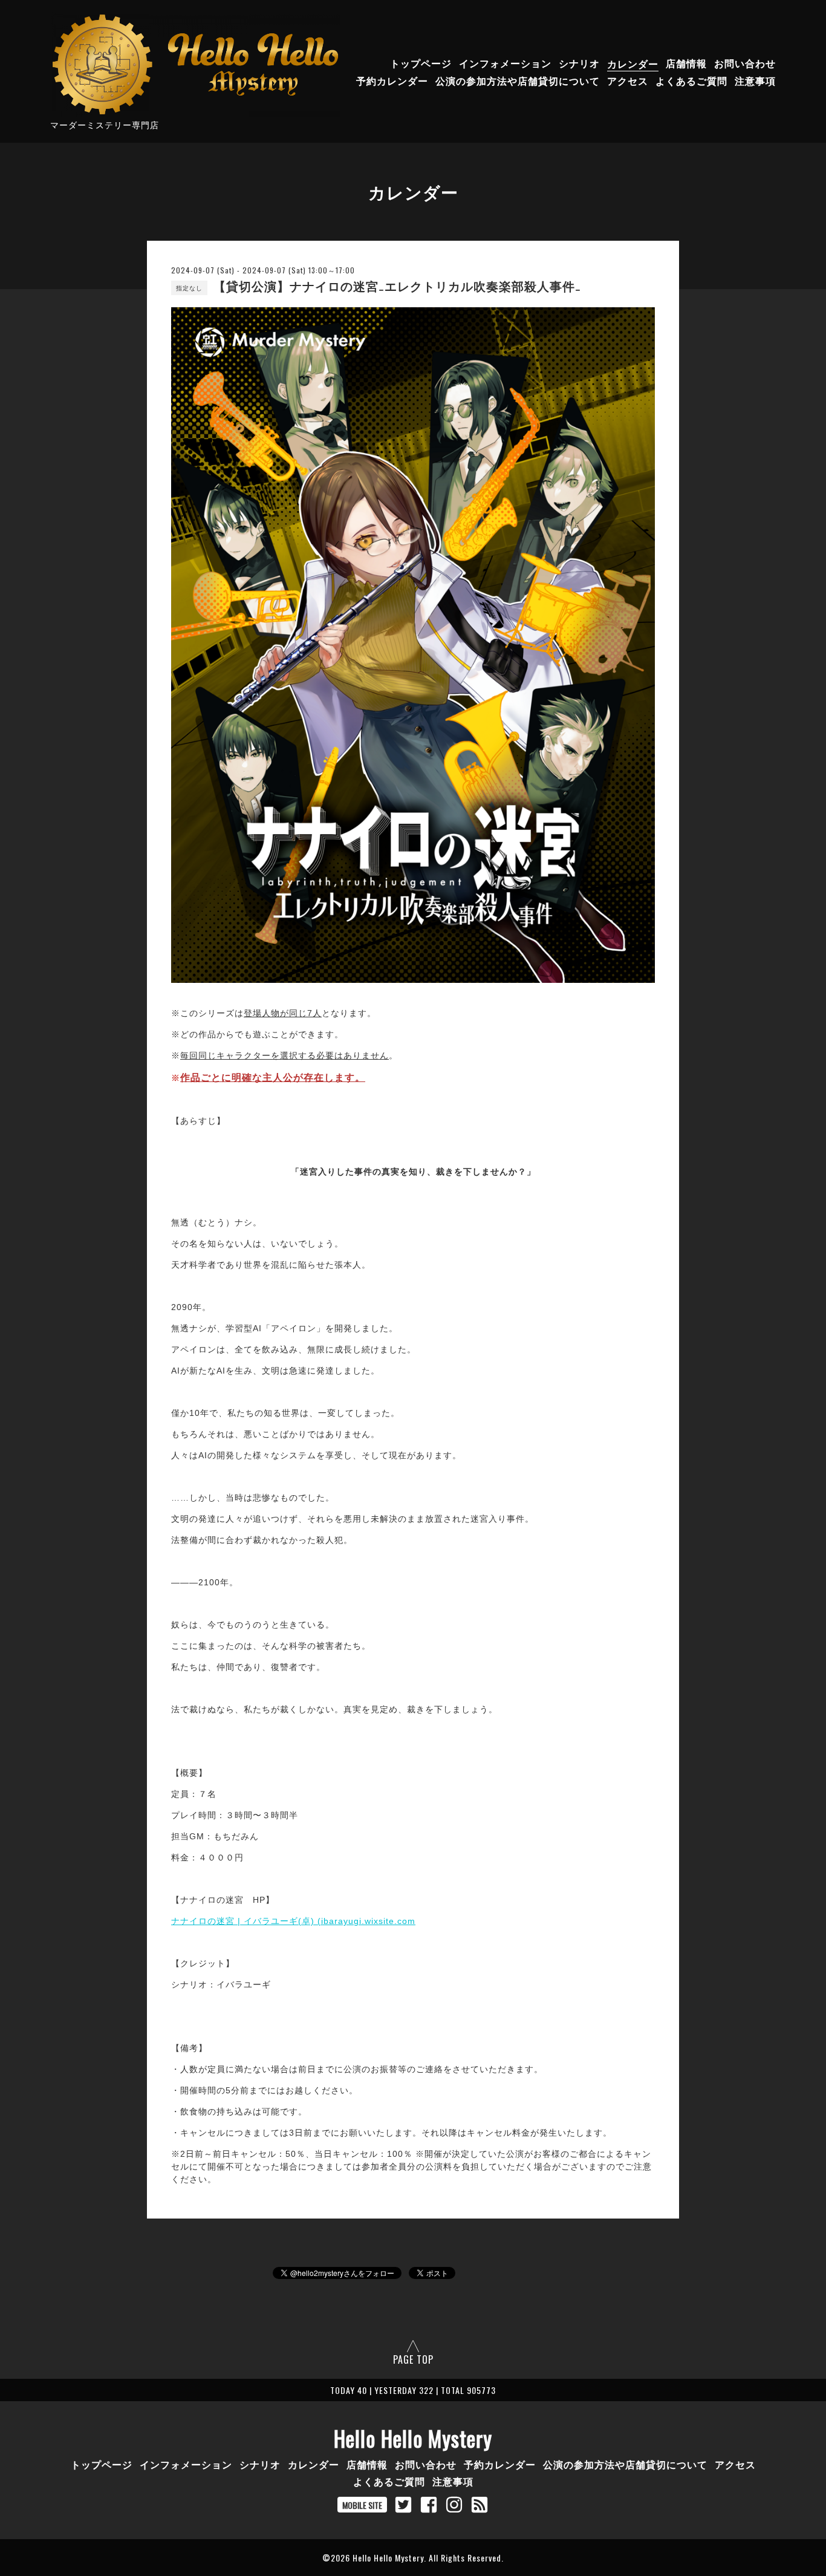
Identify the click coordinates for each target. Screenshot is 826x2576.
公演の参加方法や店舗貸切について (518, 81)
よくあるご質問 (691, 81)
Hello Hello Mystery (413, 2438)
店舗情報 (686, 64)
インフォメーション (505, 64)
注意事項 (755, 81)
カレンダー (633, 64)
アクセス (628, 81)
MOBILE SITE (362, 2505)
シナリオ (579, 64)
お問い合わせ (745, 64)
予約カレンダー (392, 81)
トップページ (421, 64)
